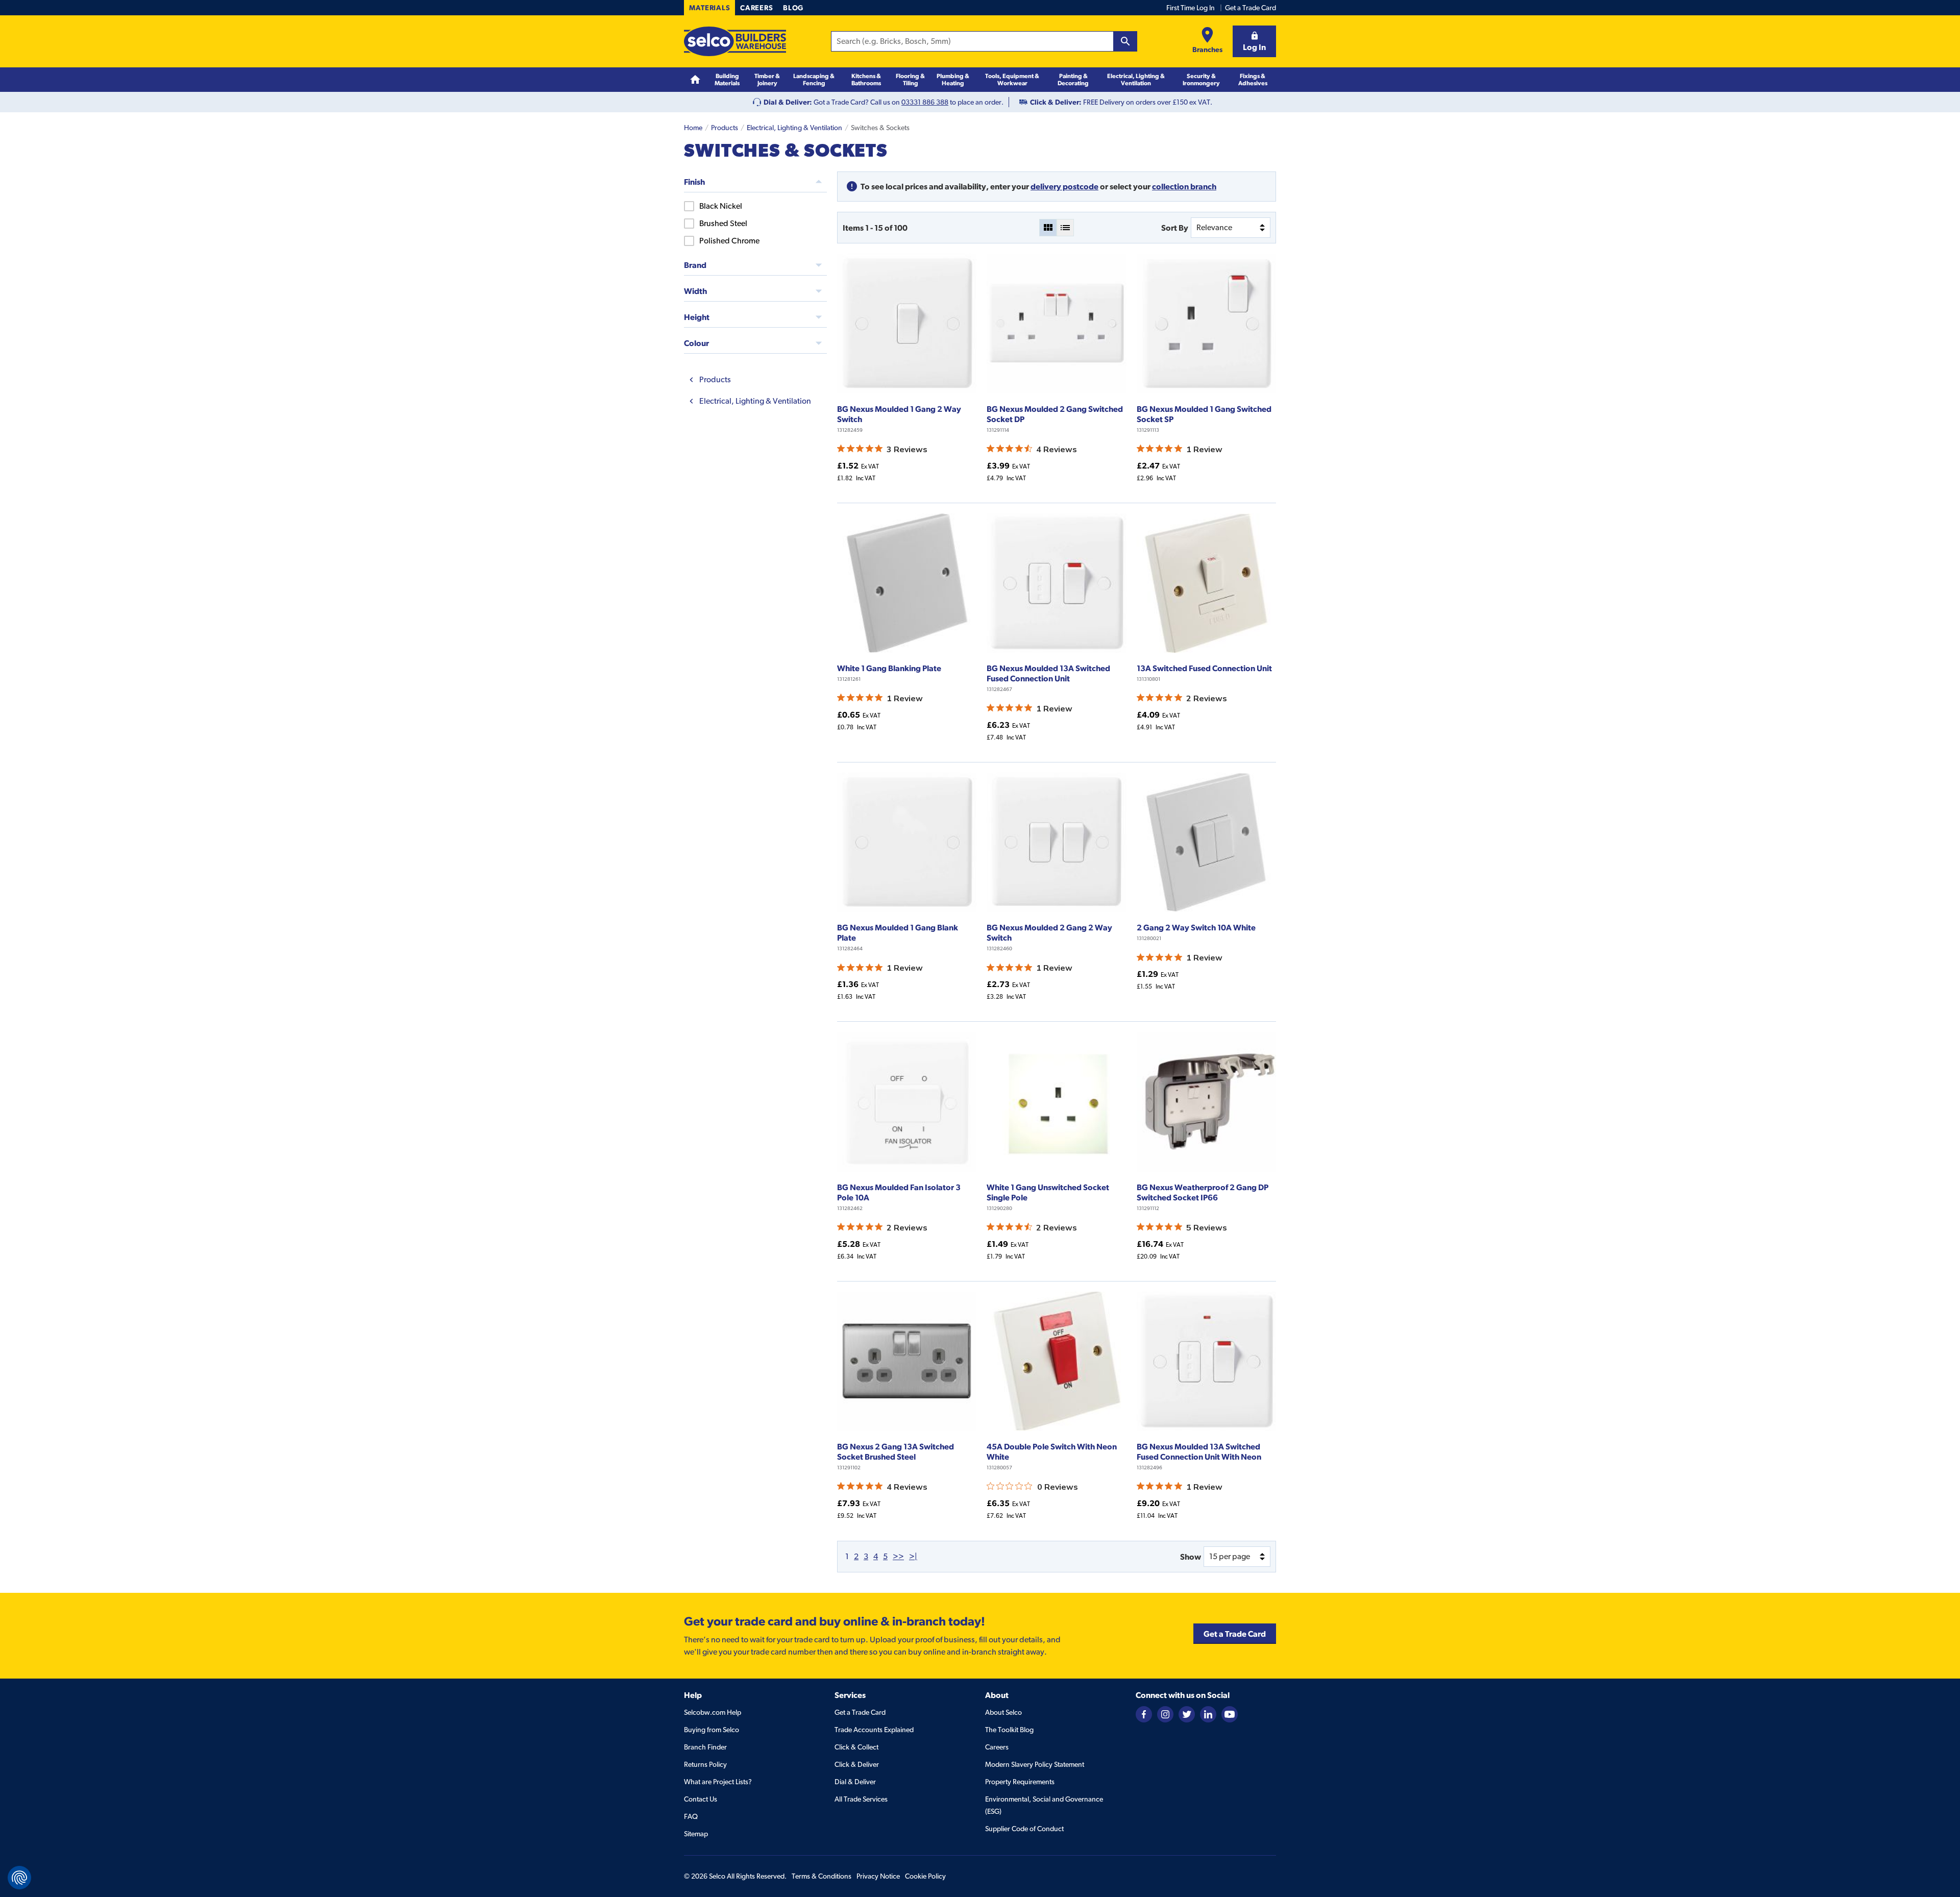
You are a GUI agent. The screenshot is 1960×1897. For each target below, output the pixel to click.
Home (693, 128)
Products (725, 128)
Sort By (1175, 228)
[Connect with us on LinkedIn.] (1208, 1713)
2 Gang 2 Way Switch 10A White (1196, 927)
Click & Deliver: (1056, 102)
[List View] (1065, 228)
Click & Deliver (857, 1764)
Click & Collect (856, 1747)
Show (1191, 1557)
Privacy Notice (878, 1876)
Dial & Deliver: (788, 102)
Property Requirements (1020, 1782)
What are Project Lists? (718, 1782)
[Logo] (735, 41)
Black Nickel (721, 206)
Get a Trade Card (1251, 8)
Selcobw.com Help (713, 1712)
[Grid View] (1048, 228)
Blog (793, 8)
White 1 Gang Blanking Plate (889, 668)
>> (898, 1556)
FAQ (691, 1816)
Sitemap (696, 1834)
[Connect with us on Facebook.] (1144, 1713)
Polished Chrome (729, 241)
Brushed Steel (723, 223)
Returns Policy (705, 1764)
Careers (756, 8)
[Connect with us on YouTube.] (1230, 1713)
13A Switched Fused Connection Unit (1204, 668)
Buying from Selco (712, 1730)
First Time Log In (1191, 8)
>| (913, 1556)
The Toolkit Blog (1009, 1730)
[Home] (695, 80)
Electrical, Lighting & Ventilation (794, 128)
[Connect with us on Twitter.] (1187, 1713)
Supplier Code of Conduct (1024, 1829)
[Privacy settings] (19, 1878)
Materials (709, 8)
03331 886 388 (925, 102)
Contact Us (701, 1799)
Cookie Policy (925, 1876)
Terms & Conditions (822, 1876)
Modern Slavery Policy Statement (1035, 1764)
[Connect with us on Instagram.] (1165, 1713)
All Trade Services (861, 1799)
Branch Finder (705, 1747)
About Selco (1003, 1712)
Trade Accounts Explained (874, 1730)
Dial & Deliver (855, 1782)
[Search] (1125, 41)
